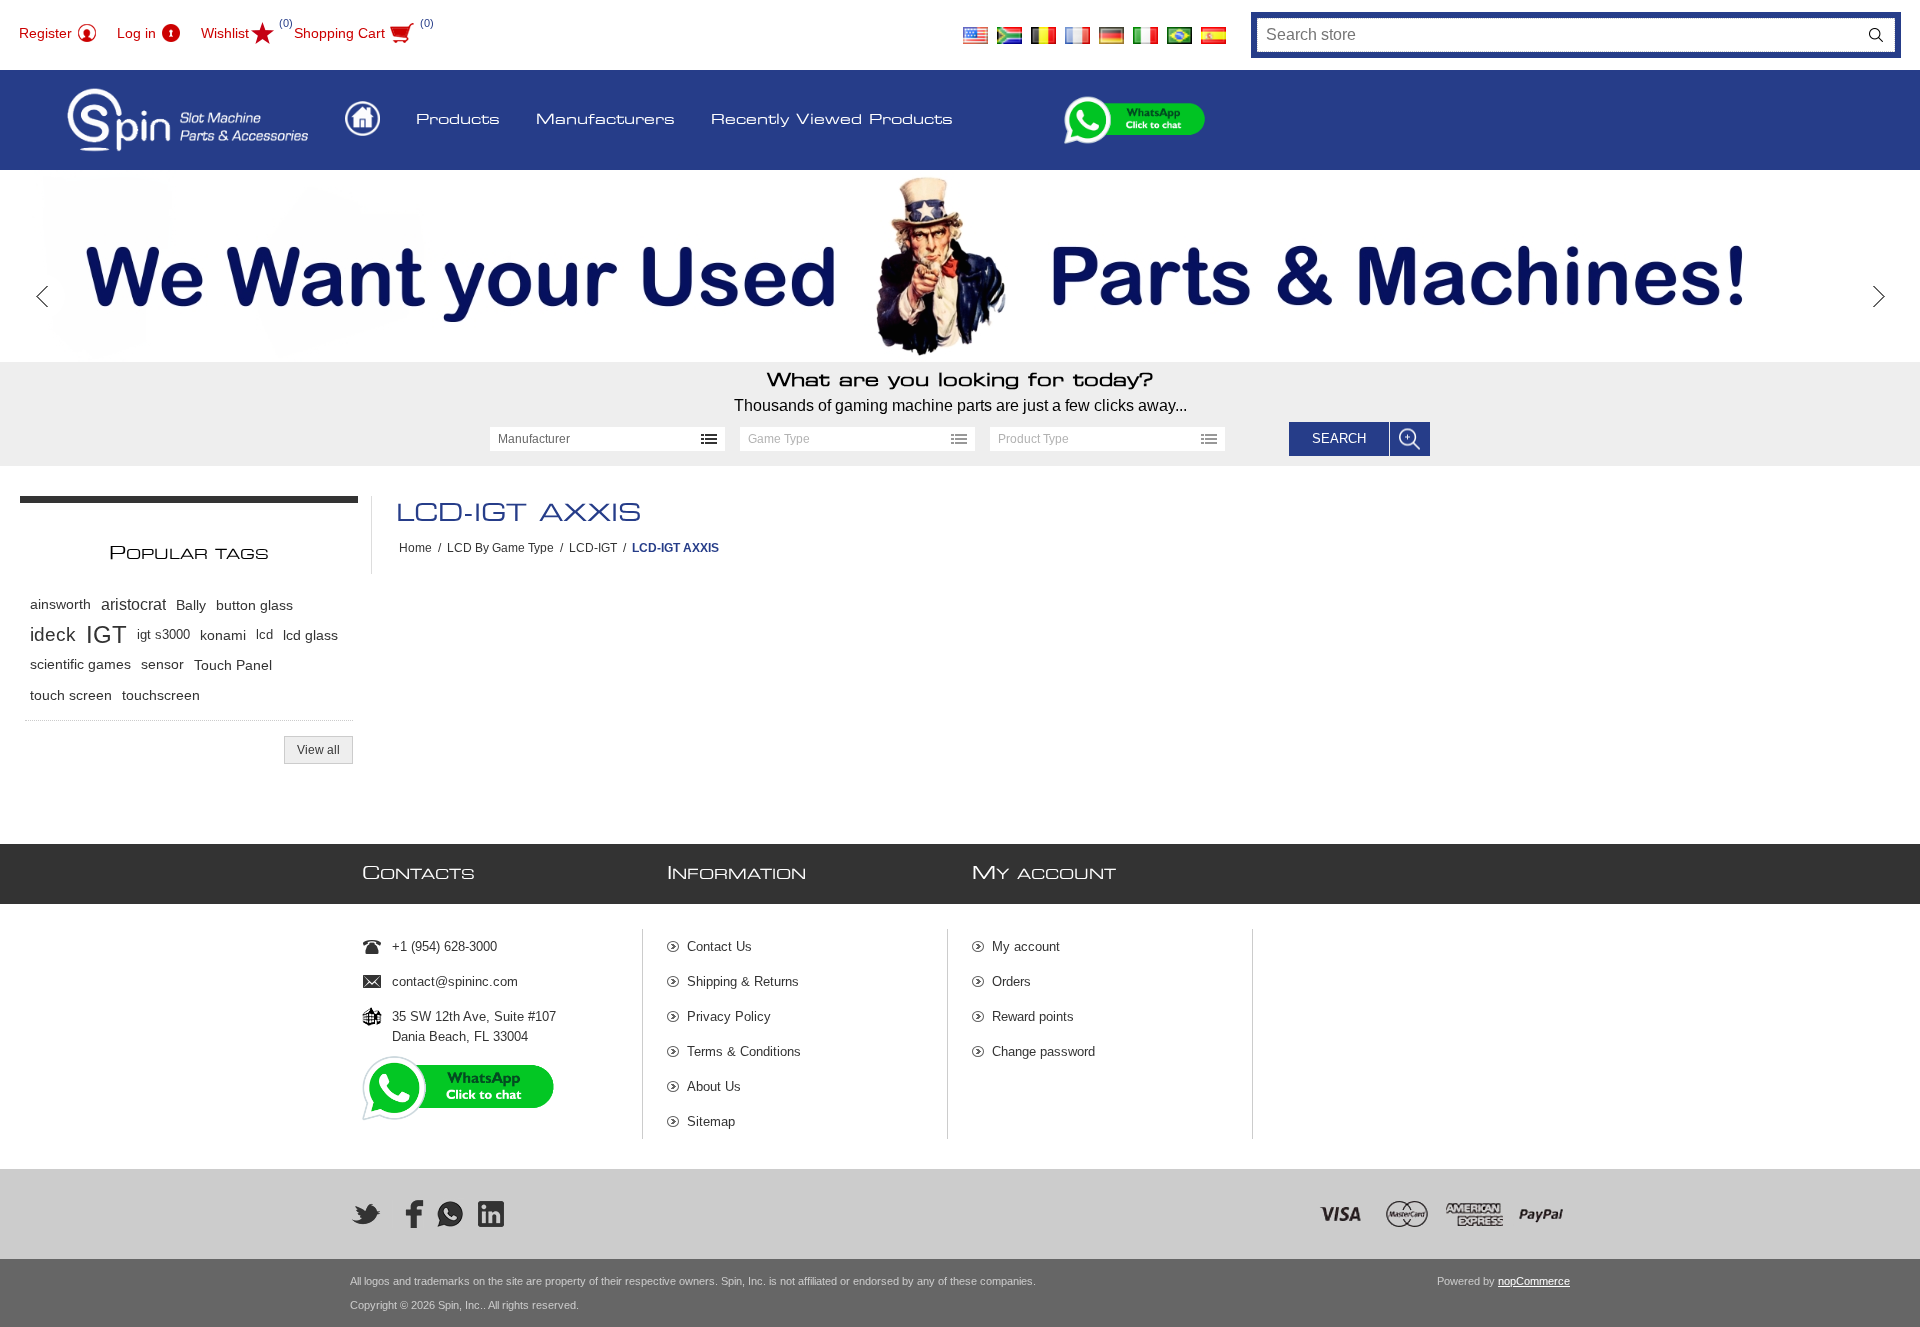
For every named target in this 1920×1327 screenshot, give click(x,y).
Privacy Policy (729, 1016)
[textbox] (1558, 35)
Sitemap (711, 1121)
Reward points (1033, 1016)
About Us (714, 1086)
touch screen (71, 695)
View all (318, 750)
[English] (976, 28)
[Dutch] (1044, 28)
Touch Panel (233, 665)
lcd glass (310, 635)
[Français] (1078, 28)
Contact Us (719, 946)
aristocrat (133, 604)
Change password (1043, 1051)
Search (1876, 35)
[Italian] (1146, 28)
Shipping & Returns (743, 981)
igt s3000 (163, 634)
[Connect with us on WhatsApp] (450, 1214)
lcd (264, 634)
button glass (254, 605)
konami (223, 635)
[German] (1112, 28)
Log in (136, 33)
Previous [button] (42, 296)
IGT (106, 634)
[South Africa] (1010, 28)
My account (1026, 946)
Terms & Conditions (744, 1051)
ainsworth (60, 604)
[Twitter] (366, 1214)
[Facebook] (408, 1214)
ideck (53, 634)
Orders (1011, 981)
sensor (162, 664)
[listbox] (607, 439)
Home (415, 548)
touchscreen (161, 695)
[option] (960, 266)
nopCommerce (1534, 1281)
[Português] (1180, 28)
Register (45, 33)
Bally (191, 605)
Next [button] (1877, 296)
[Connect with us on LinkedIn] (492, 1214)
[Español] (1214, 28)
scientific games (80, 664)
